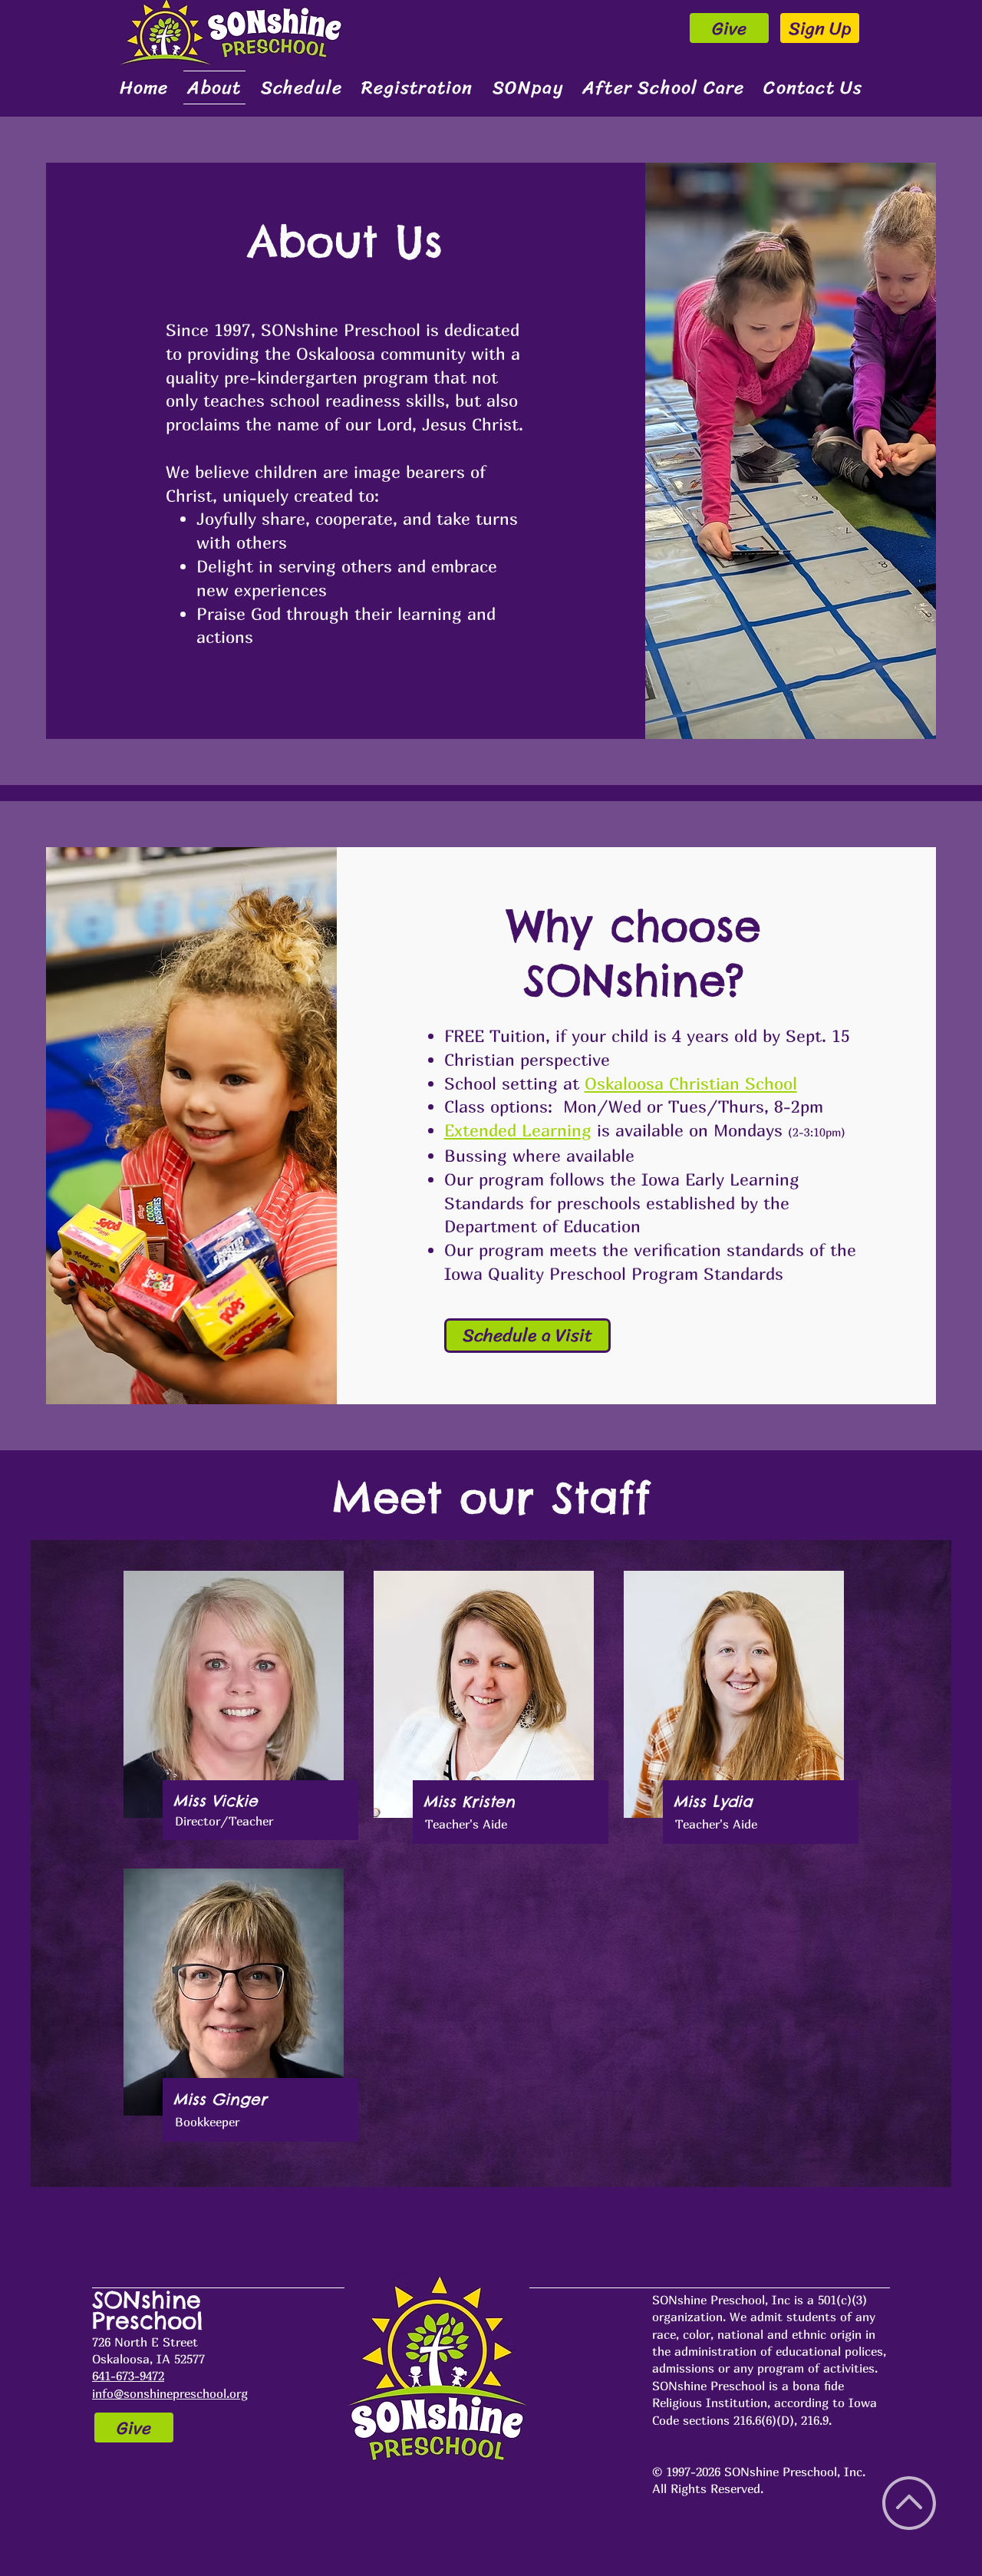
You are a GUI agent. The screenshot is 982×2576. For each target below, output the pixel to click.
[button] (302, 87)
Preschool (148, 2320)
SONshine (151, 2300)
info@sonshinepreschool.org (170, 2393)
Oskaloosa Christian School (691, 1084)
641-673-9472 (128, 2376)
